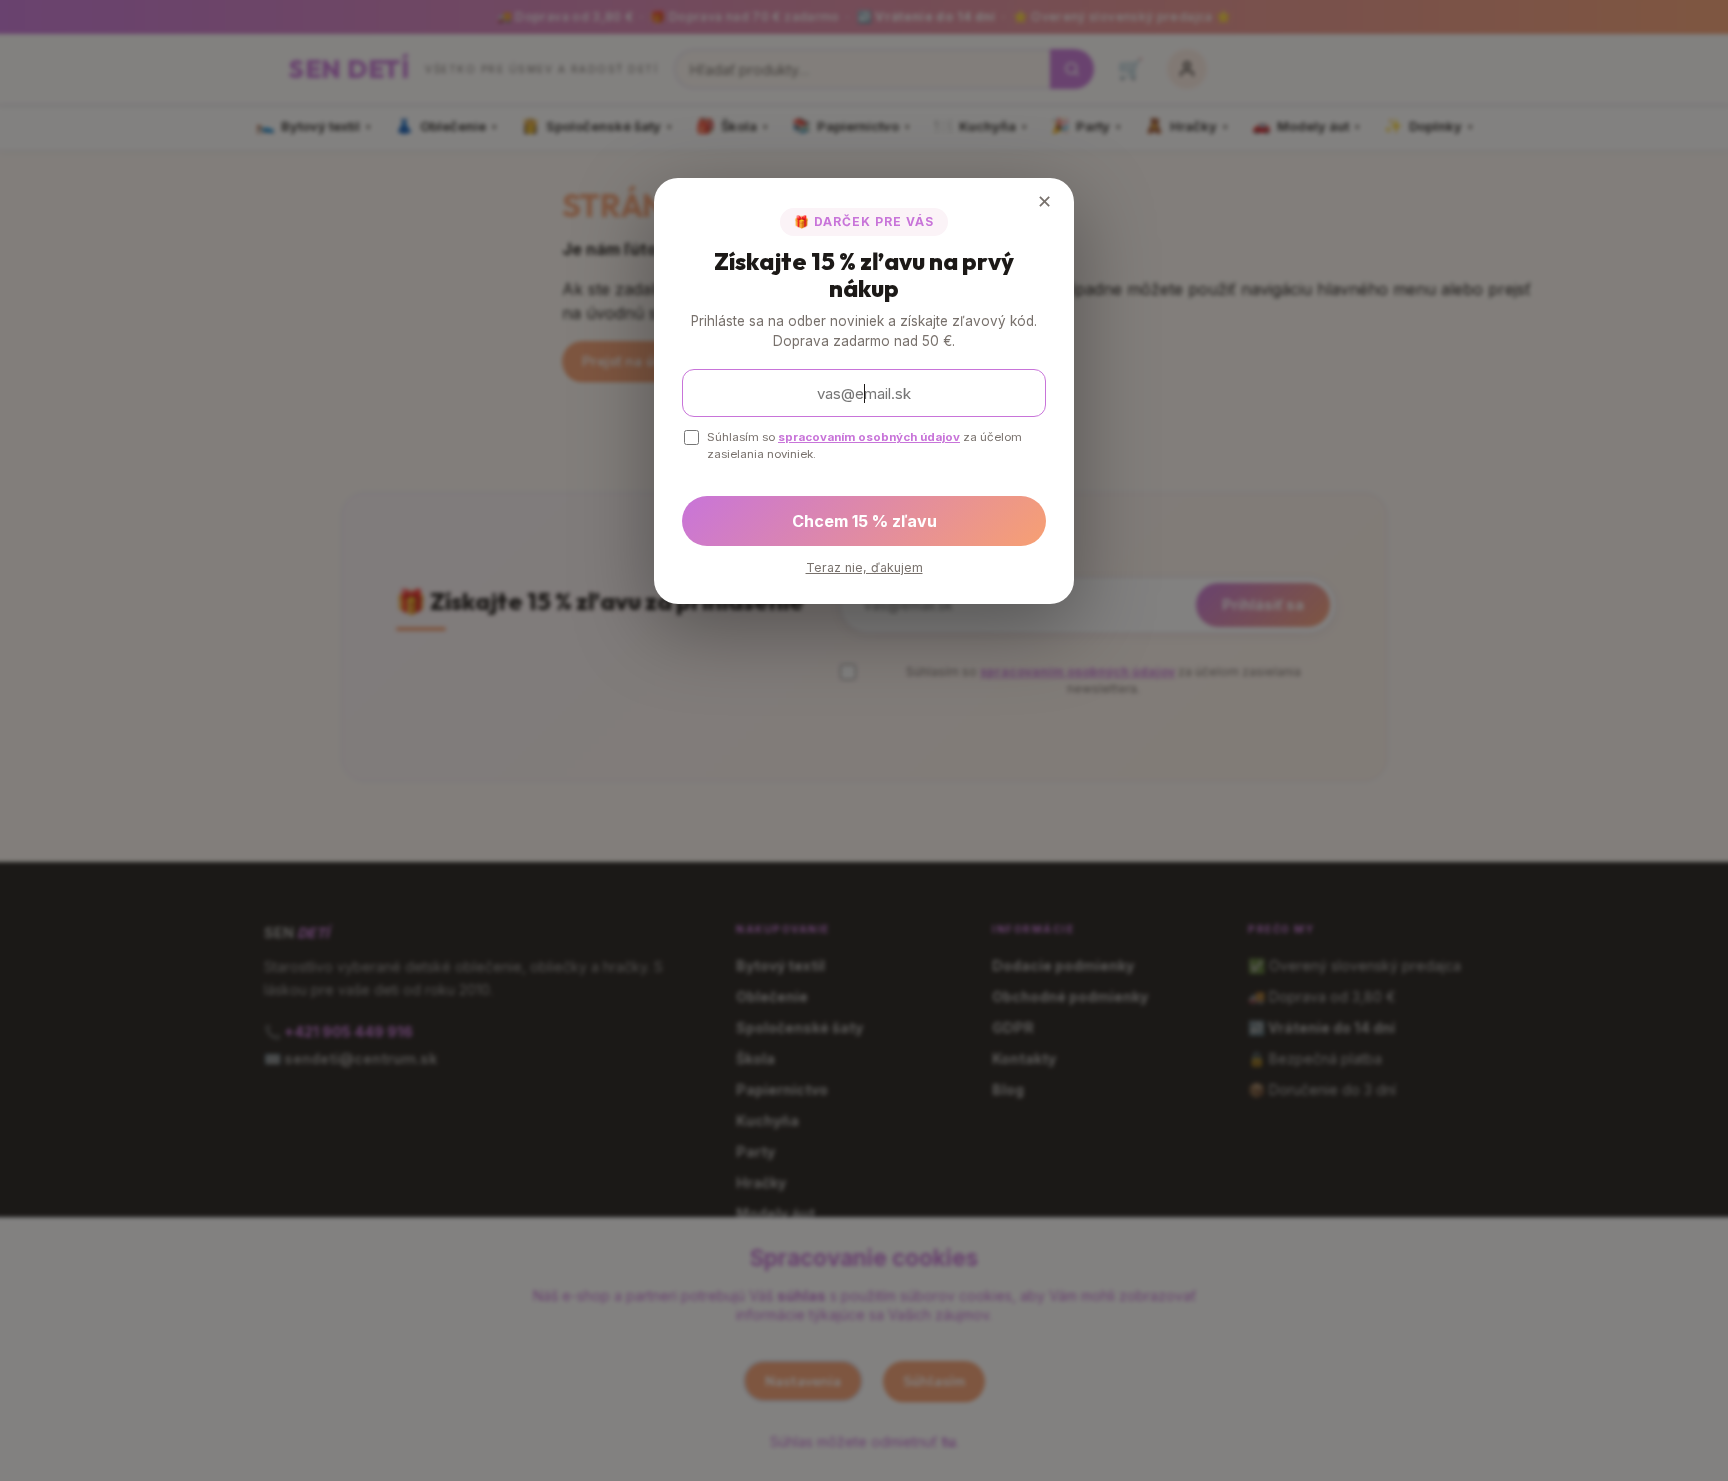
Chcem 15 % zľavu (864, 521)
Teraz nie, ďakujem (864, 567)
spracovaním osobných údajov (869, 437)
